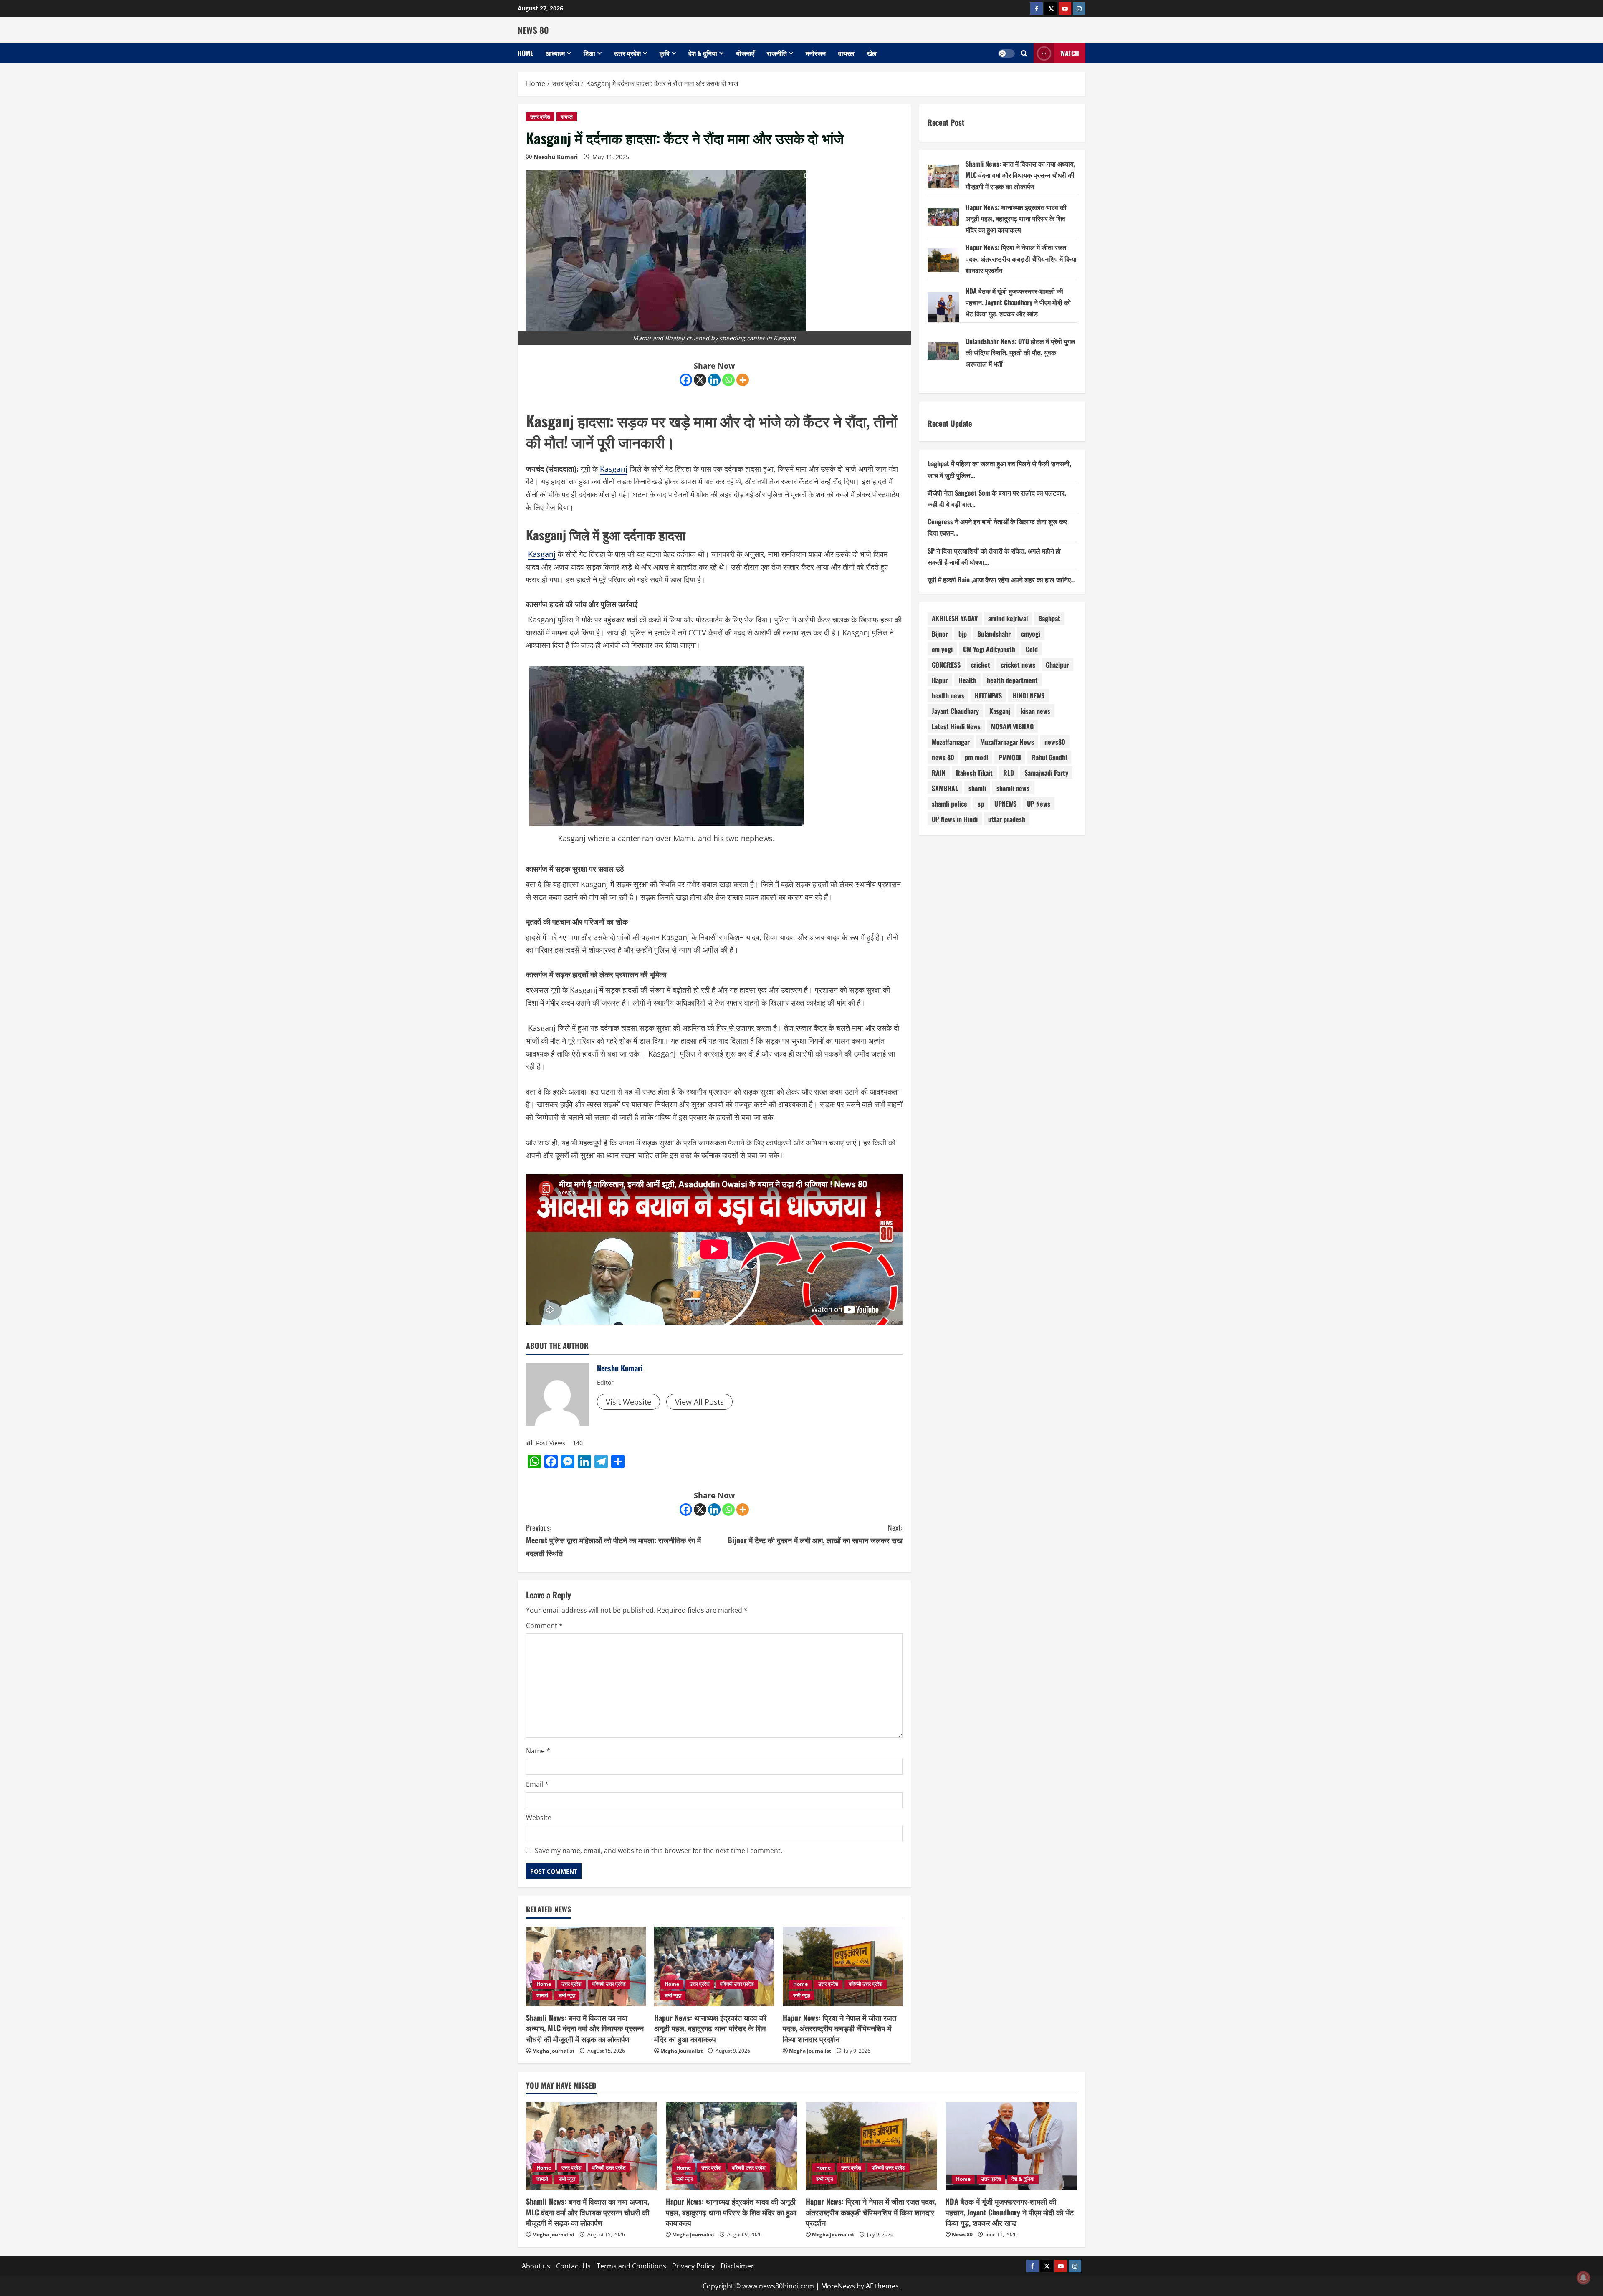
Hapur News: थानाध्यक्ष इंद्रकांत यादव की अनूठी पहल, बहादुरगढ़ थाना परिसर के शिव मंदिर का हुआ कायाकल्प (710, 2028)
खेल (872, 53)
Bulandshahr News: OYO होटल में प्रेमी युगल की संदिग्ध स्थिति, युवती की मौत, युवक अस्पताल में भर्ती (1020, 352)
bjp (963, 634)
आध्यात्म (555, 53)
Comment (544, 1626)
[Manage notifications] (1583, 2278)
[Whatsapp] (728, 380)
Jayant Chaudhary (955, 711)
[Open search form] (1024, 53)
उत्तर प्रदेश (627, 53)
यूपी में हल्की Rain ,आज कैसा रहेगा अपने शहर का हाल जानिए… (1001, 579)
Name (538, 1751)
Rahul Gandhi (1049, 757)
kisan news (1035, 711)
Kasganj (614, 469)
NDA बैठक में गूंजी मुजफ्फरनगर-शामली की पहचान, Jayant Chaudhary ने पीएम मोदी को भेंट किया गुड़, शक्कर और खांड (1018, 302)
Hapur (940, 680)
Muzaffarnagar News (1007, 742)
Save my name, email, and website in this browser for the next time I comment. (659, 1851)
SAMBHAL (945, 788)
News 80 (962, 2234)
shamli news (1013, 788)
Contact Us (573, 2266)
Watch (1070, 53)
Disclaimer (737, 2266)
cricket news (1018, 665)
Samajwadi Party (1046, 773)
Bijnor (940, 634)
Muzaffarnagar (951, 742)
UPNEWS (1005, 804)
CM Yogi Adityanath (989, 649)
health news (948, 695)
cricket (981, 665)
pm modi (976, 757)
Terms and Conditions (631, 2266)
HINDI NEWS (1028, 695)
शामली (542, 1995)
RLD (1009, 773)
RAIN (939, 773)
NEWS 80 (533, 30)
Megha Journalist (553, 2051)
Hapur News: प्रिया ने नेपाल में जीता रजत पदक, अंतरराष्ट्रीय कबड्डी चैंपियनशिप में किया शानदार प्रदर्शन (839, 2028)
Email (537, 1784)
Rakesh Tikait (974, 773)
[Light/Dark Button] (1006, 53)
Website (539, 1818)
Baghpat (1049, 618)
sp (981, 804)
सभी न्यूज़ (567, 1995)
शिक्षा (589, 53)
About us (536, 2266)
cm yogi (942, 649)
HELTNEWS (988, 695)
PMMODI (1010, 757)
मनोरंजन (816, 53)
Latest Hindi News (956, 726)
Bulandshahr (994, 634)
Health (967, 680)
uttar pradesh (1007, 819)
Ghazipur (1057, 665)
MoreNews (838, 2286)
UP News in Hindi (955, 819)
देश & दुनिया (703, 53)
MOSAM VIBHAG (1012, 726)
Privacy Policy (693, 2266)
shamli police (949, 804)
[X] (700, 380)
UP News (1039, 804)
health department (1012, 680)
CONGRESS (946, 665)
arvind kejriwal (1008, 618)
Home (525, 53)
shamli (977, 788)
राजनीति (777, 53)
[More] (743, 380)
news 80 (943, 757)
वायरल (846, 53)
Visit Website (628, 1402)
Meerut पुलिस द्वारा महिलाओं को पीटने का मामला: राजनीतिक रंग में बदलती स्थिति (613, 1540)
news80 (1055, 742)
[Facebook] (686, 380)
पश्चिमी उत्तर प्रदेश (609, 1984)
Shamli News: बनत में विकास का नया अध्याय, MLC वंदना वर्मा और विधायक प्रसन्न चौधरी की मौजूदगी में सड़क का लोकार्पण (585, 2028)
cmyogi (1031, 634)
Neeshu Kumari (556, 157)
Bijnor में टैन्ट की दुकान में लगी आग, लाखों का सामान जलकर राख (815, 1534)
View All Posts (699, 1402)
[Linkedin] (714, 380)
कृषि (665, 53)
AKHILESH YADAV (955, 618)
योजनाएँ (745, 53)
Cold (1032, 649)
